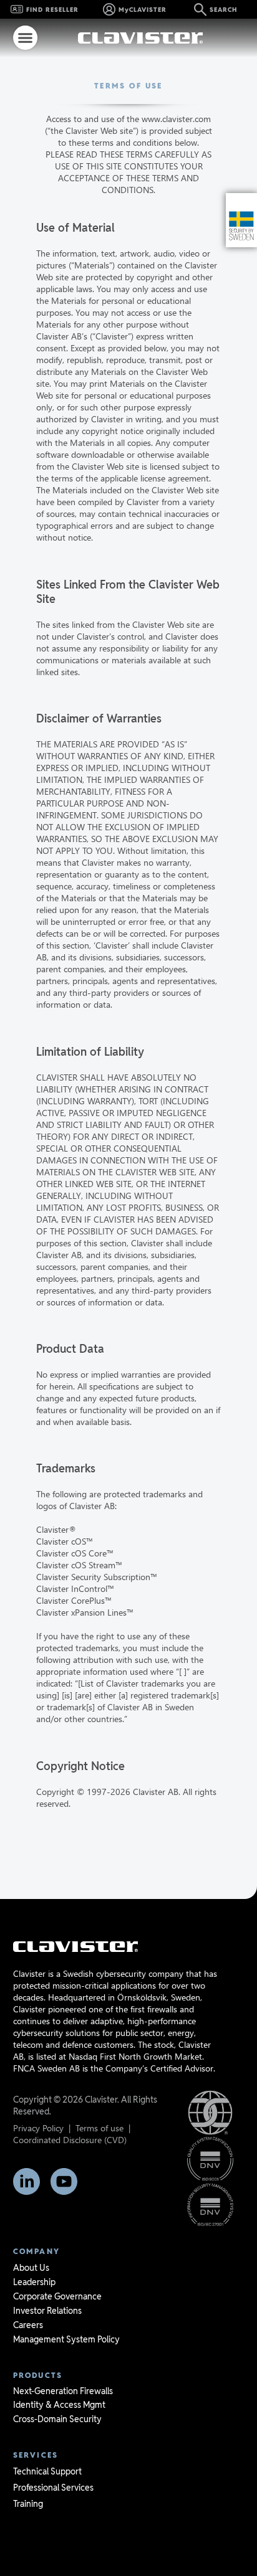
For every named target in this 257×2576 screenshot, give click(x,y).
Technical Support (47, 2471)
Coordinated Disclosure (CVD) (70, 2140)
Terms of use (99, 2128)
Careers (28, 2325)
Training (28, 2504)
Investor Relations (47, 2311)
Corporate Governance (57, 2296)
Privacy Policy (38, 2128)
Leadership (34, 2282)
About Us (31, 2268)
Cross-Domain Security (57, 2419)
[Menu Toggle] (25, 38)
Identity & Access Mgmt (59, 2405)
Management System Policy (66, 2339)
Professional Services (53, 2488)
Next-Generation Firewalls (63, 2391)
